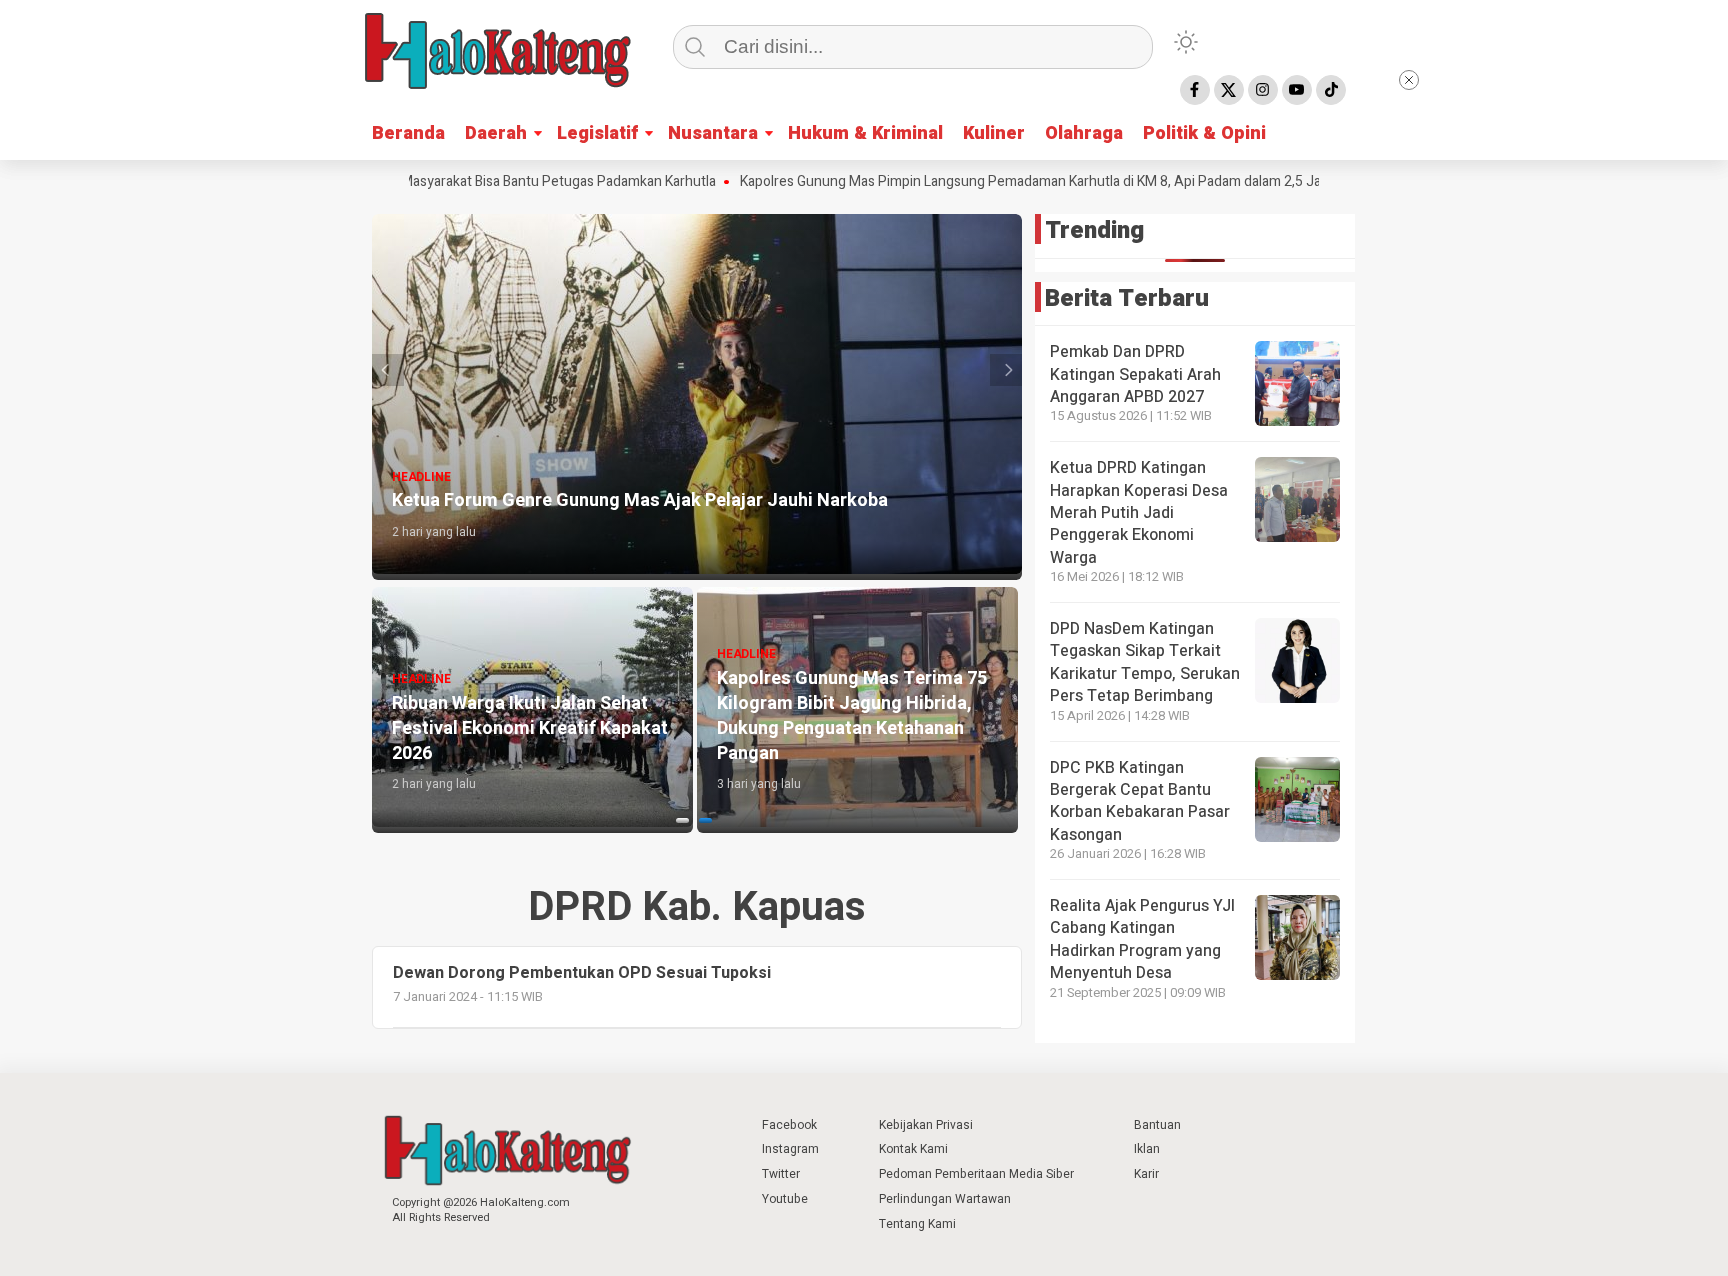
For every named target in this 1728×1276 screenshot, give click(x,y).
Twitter (781, 1174)
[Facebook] (1195, 90)
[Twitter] (1229, 90)
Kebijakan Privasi (926, 1125)
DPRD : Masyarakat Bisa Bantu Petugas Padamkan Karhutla (482, 182)
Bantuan (1157, 1125)
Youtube (785, 1199)
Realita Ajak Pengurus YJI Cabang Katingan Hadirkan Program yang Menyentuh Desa (1142, 939)
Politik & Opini (1204, 133)
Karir (1146, 1174)
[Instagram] (1263, 90)
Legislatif (597, 133)
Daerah (496, 133)
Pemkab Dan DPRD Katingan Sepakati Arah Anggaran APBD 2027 (1135, 374)
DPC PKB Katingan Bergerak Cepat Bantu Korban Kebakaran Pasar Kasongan (1140, 801)
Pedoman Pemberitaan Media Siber (976, 1174)
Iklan (1147, 1149)
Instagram (790, 1149)
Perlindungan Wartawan (945, 1199)
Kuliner (994, 133)
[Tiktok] (1331, 90)
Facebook (789, 1125)
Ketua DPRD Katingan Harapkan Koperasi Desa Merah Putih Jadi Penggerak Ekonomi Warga (1139, 513)
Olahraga (1084, 133)
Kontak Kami (913, 1149)
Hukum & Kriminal (865, 133)
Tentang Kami (917, 1224)
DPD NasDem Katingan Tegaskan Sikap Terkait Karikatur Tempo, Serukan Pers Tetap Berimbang (1145, 662)
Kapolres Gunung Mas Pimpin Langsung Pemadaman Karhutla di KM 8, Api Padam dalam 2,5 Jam (982, 182)
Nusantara (713, 133)
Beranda (408, 133)
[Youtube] (1297, 90)
